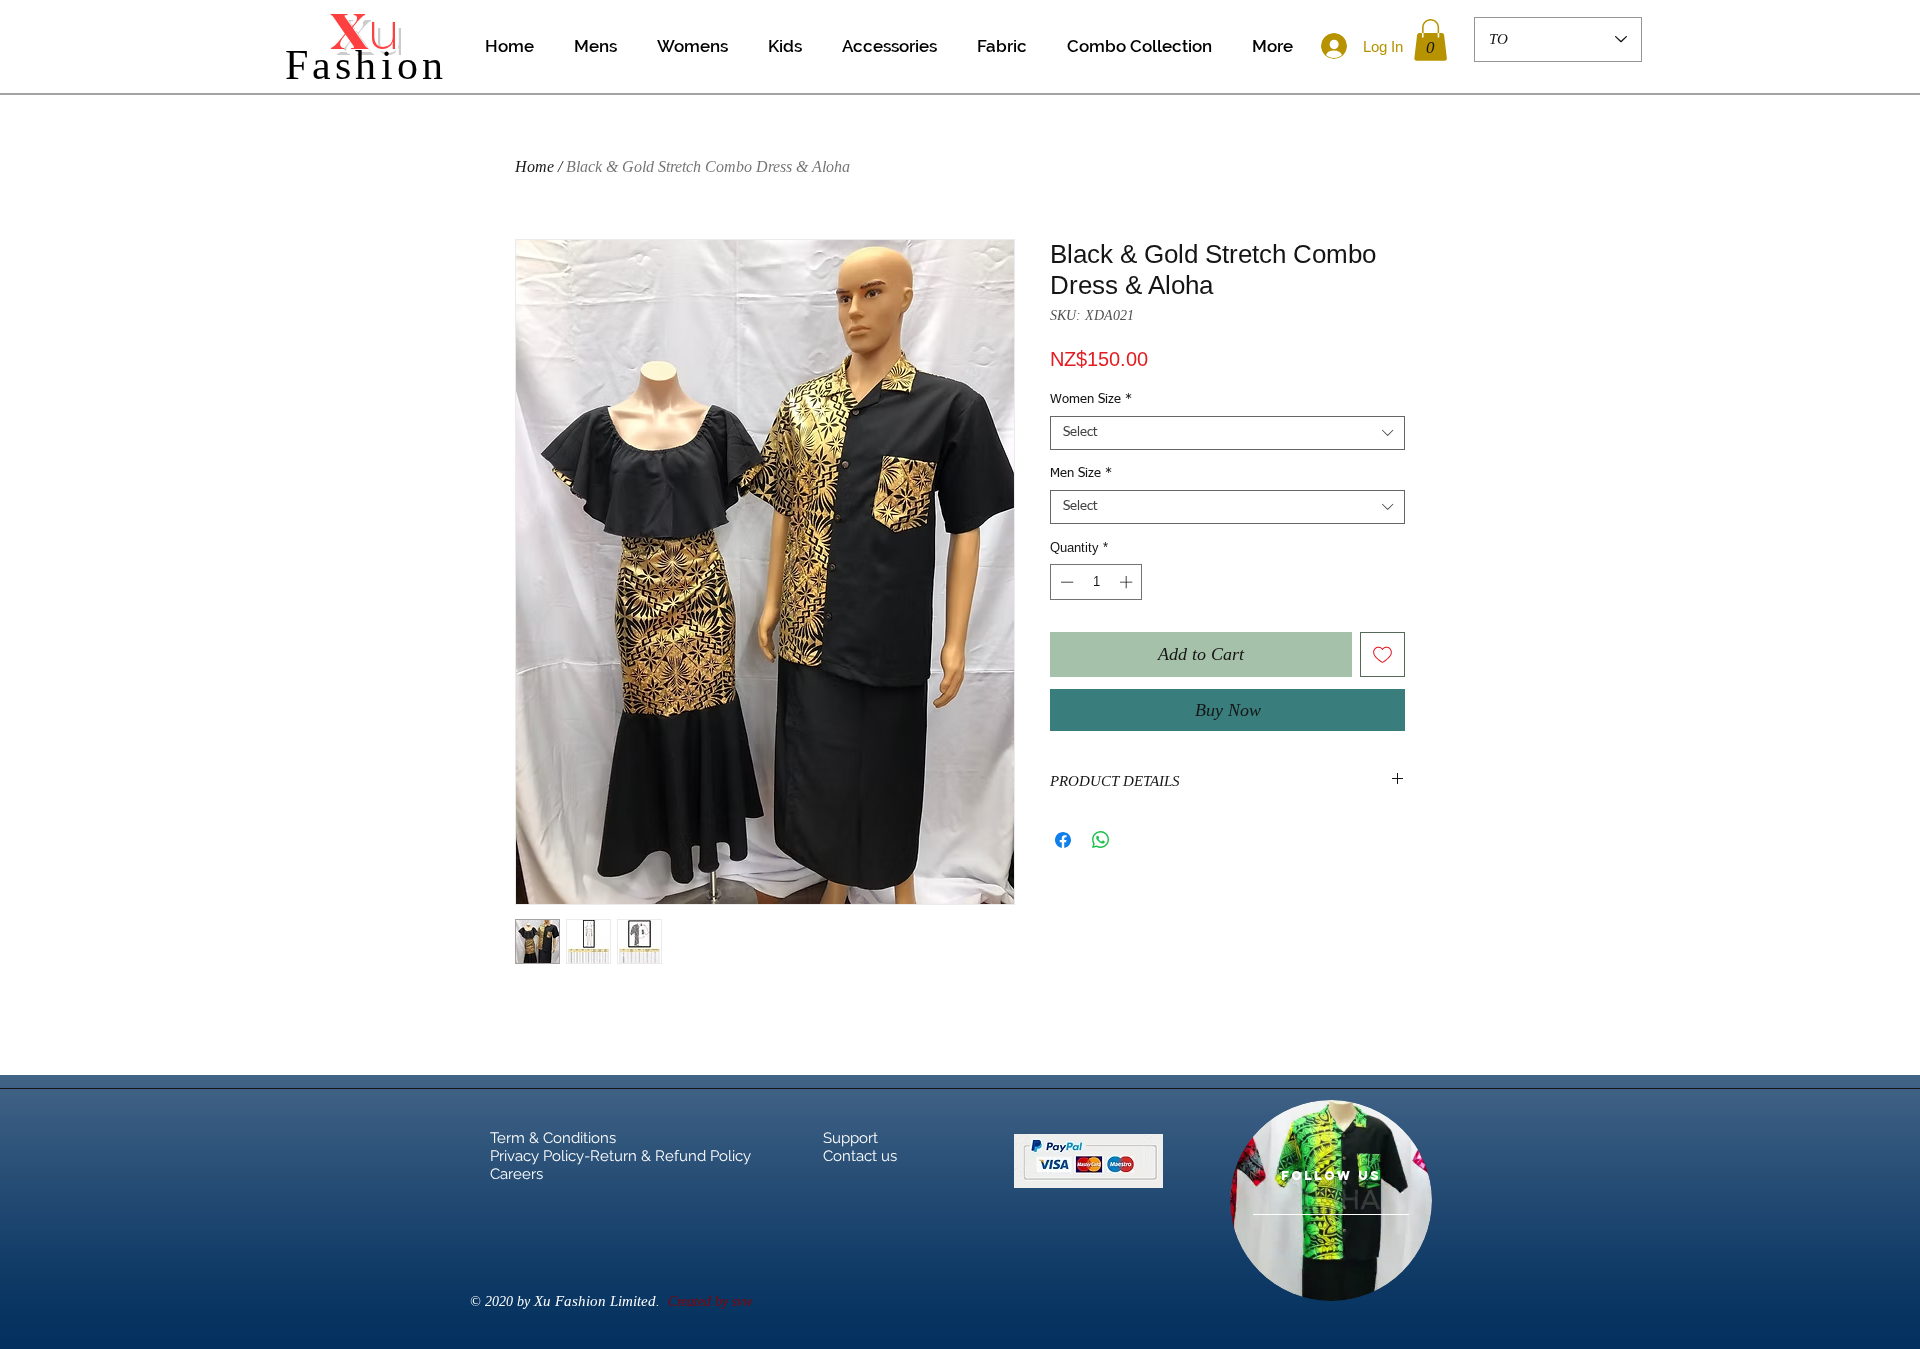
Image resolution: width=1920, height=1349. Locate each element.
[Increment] (1128, 582)
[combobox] (1227, 433)
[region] (1331, 1200)
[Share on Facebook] (1063, 840)
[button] (1430, 40)
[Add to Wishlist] (1382, 654)
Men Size (1081, 473)
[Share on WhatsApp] (1101, 840)
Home (534, 166)
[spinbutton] (1096, 582)
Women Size (1091, 399)
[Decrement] (1065, 582)
